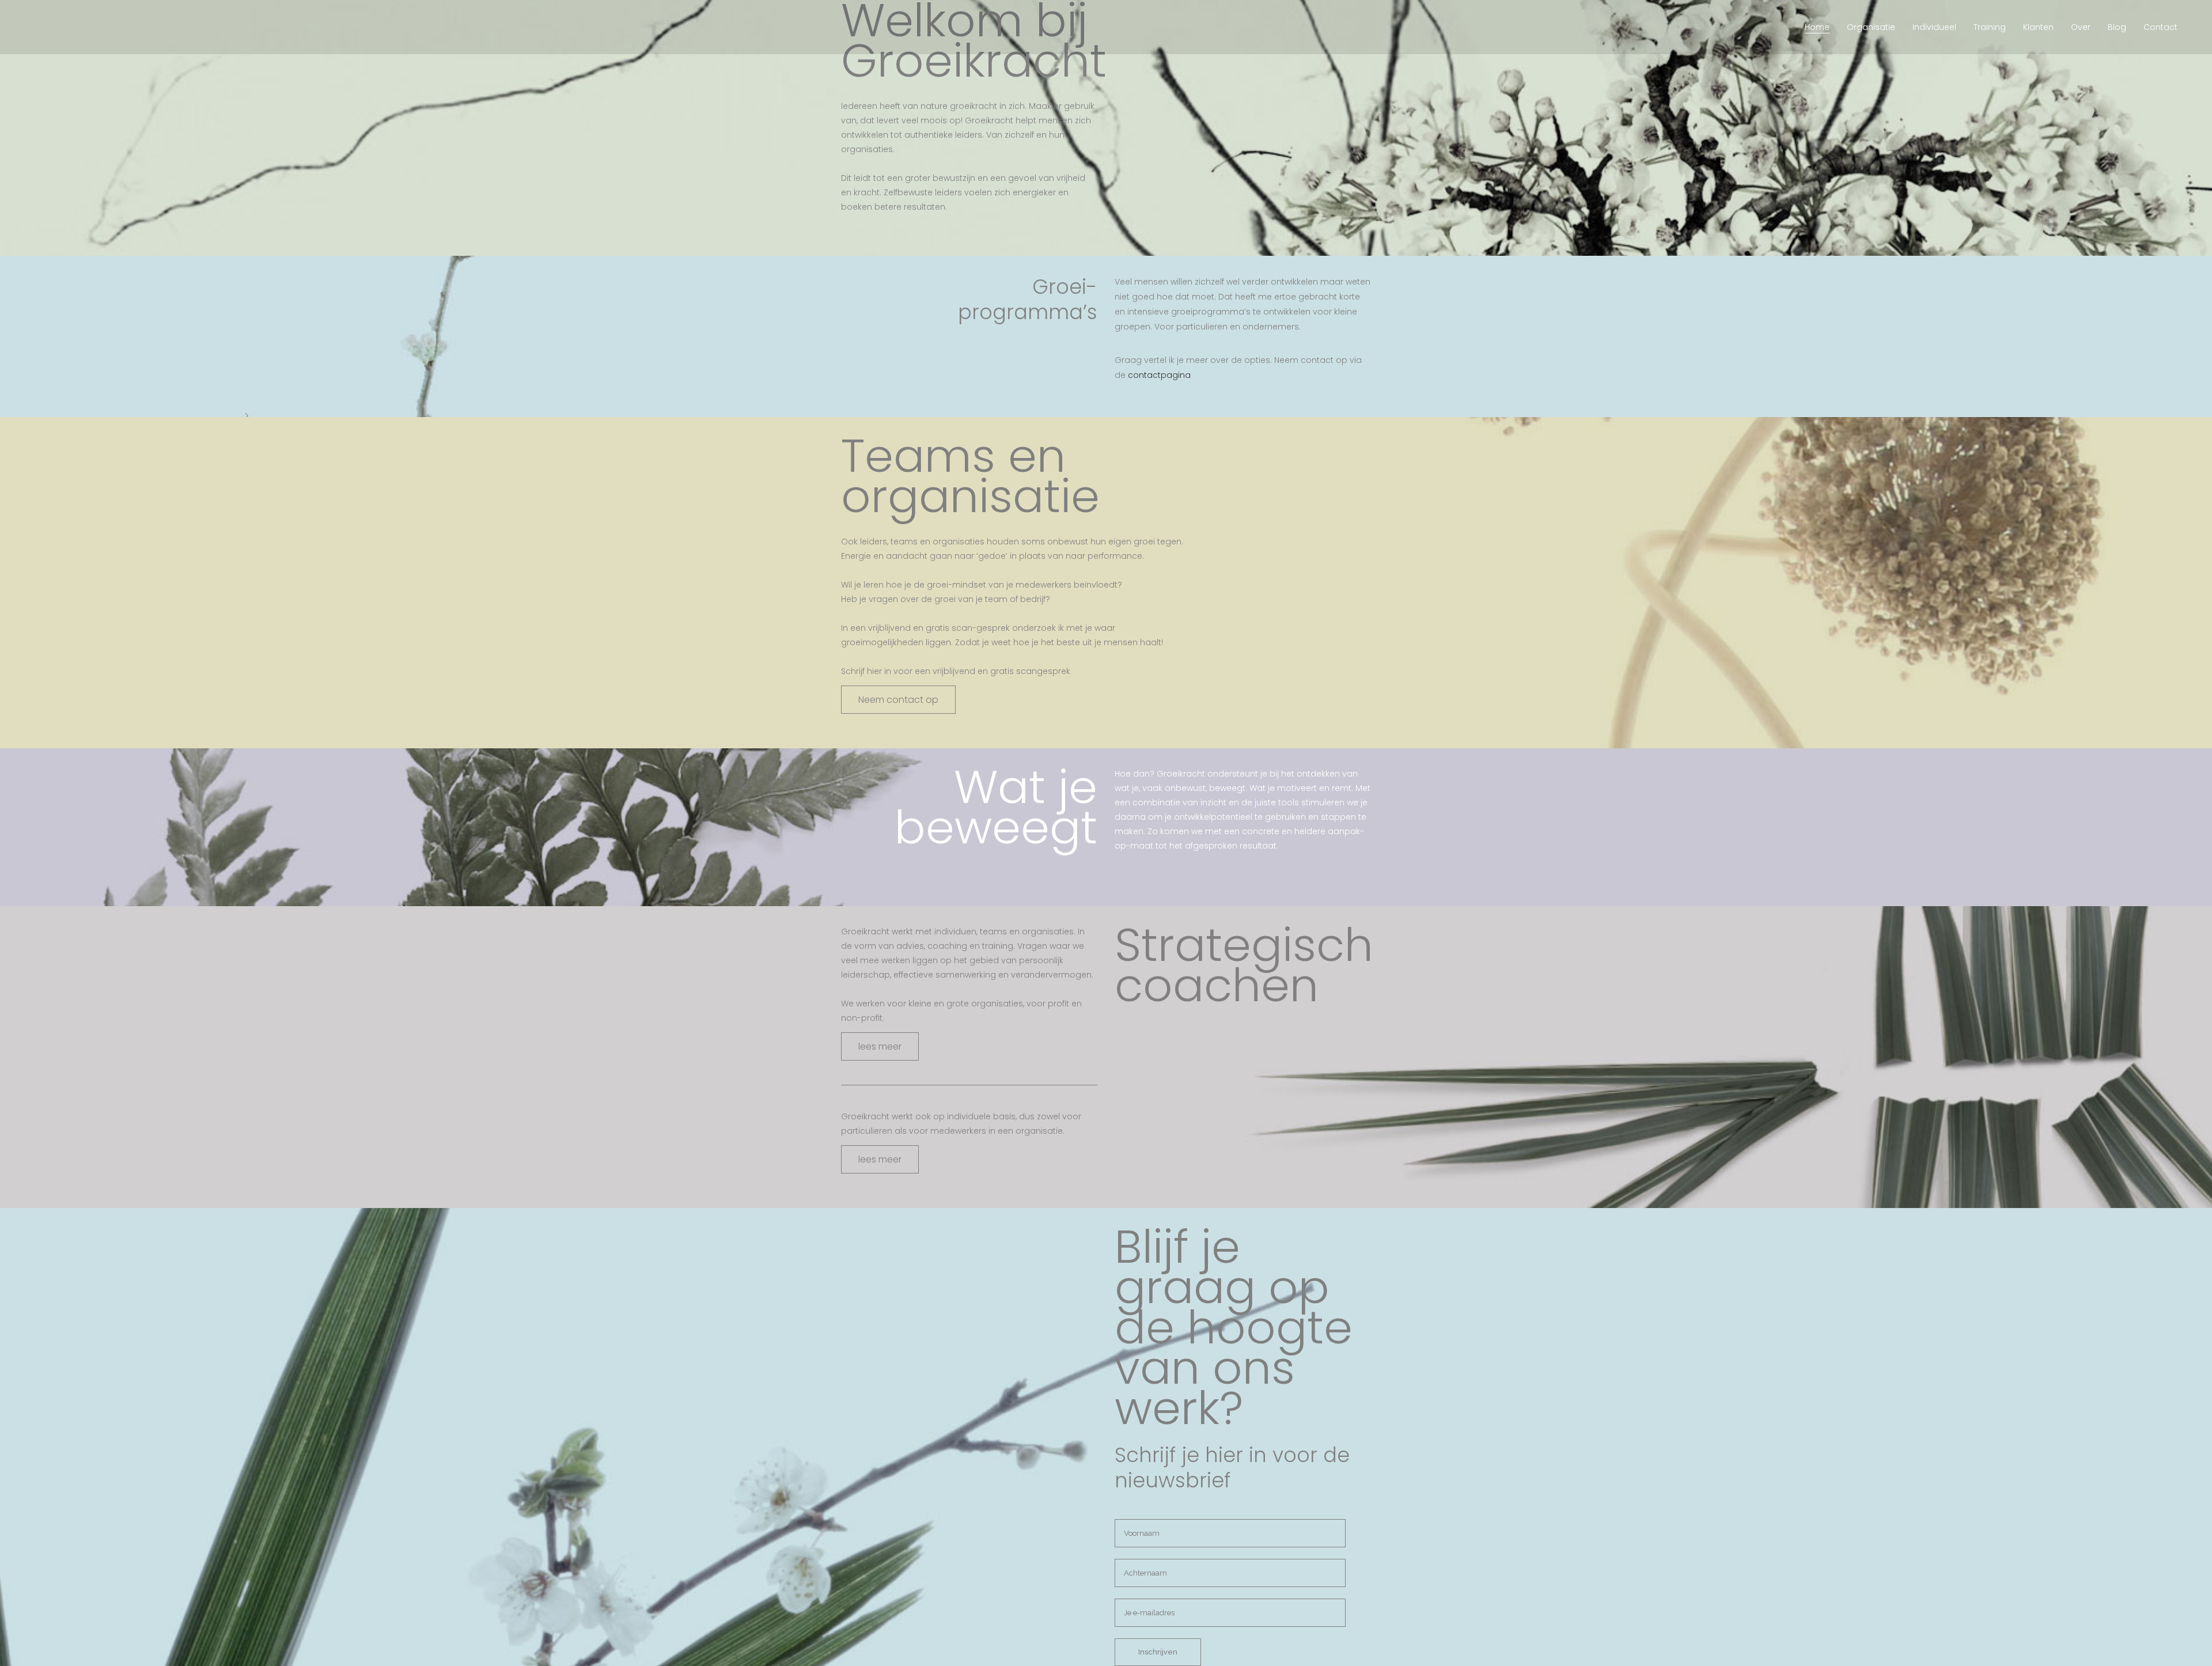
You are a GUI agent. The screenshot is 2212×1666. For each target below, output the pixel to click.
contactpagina (1159, 375)
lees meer (880, 1046)
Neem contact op (898, 700)
